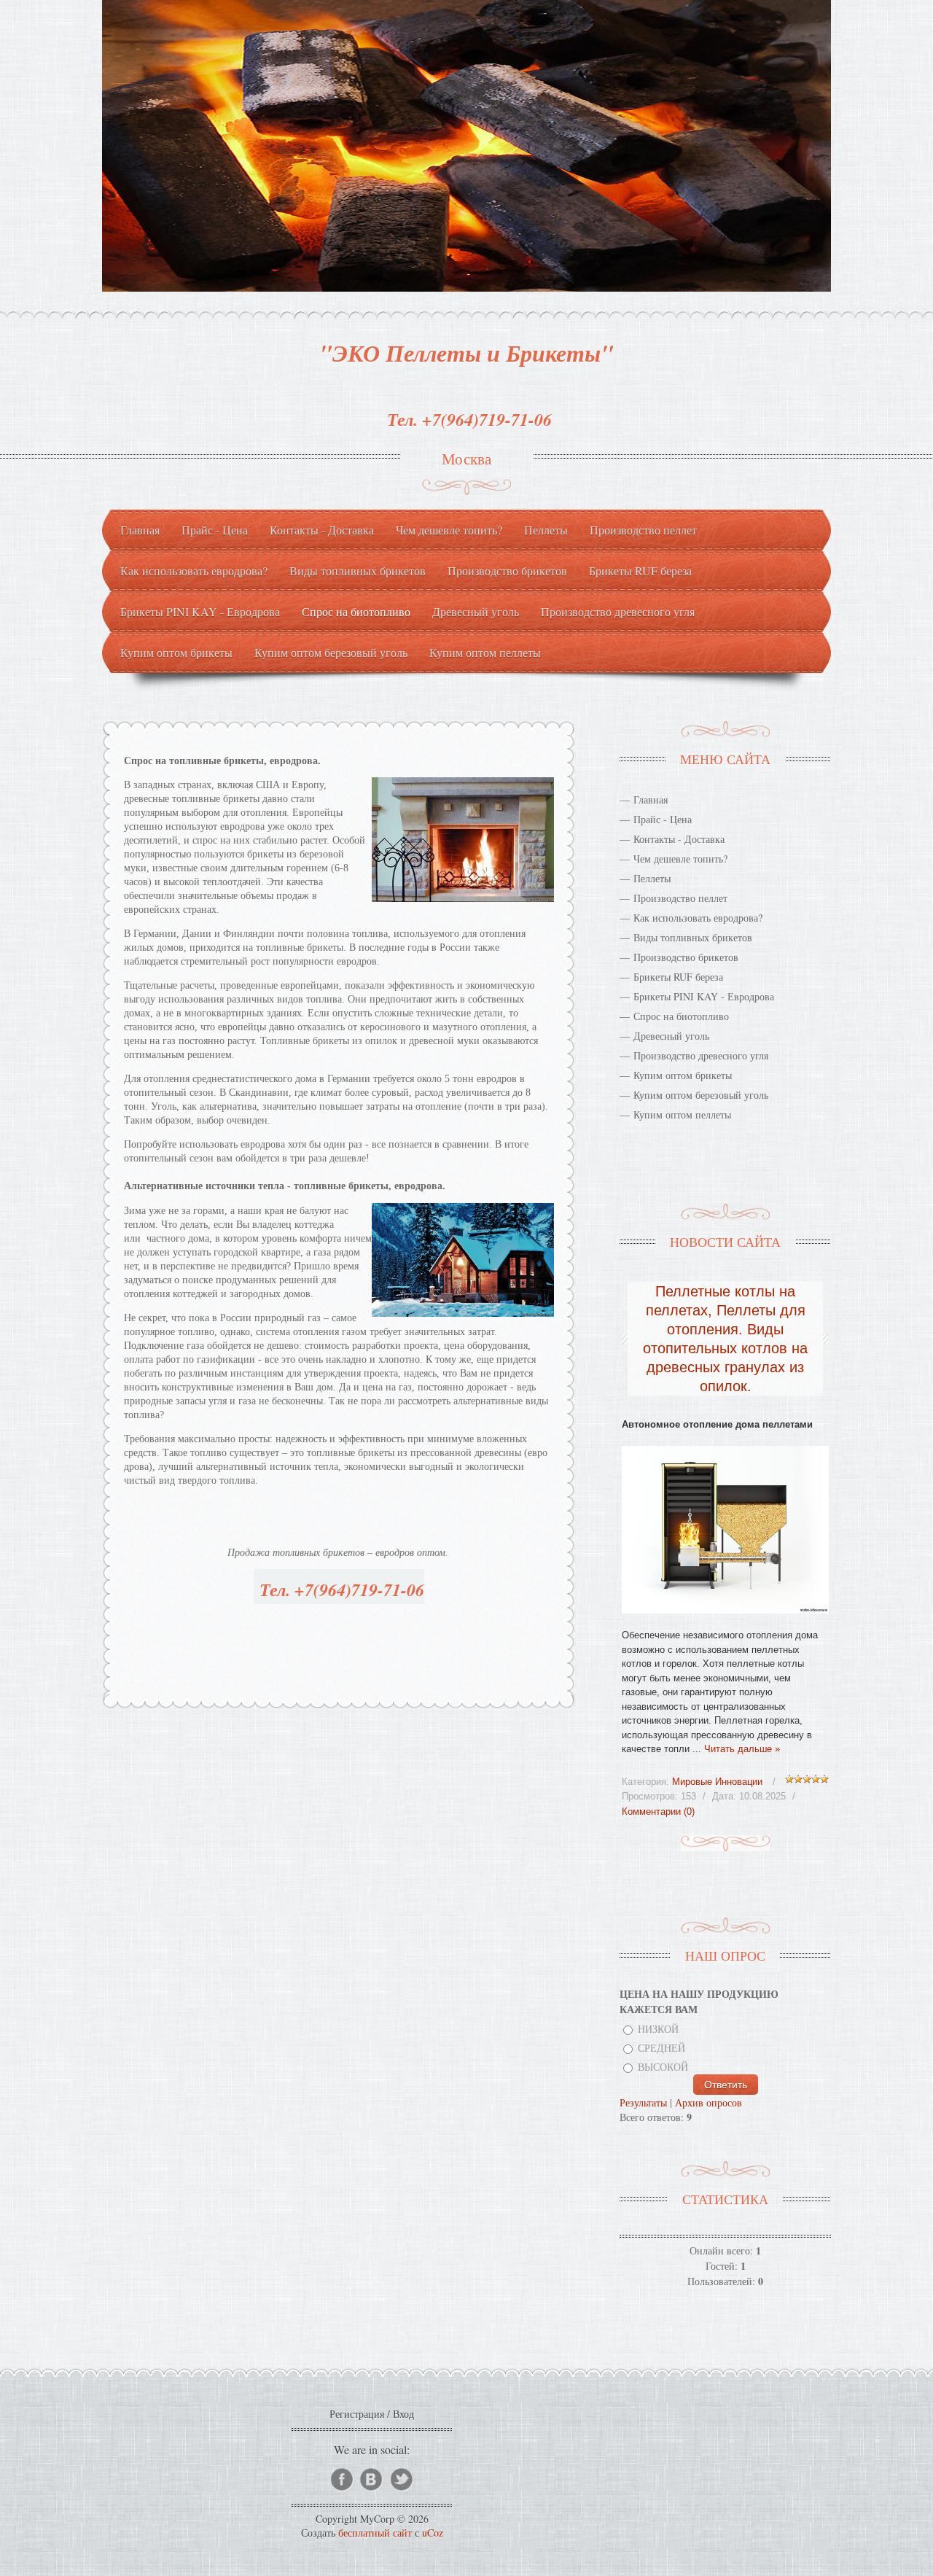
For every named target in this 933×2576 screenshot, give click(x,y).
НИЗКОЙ (658, 2029)
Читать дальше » (742, 1749)
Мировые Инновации (717, 1782)
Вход (403, 2414)
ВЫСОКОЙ (663, 2067)
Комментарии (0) (658, 1812)
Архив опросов (708, 2102)
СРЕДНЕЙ (661, 2048)
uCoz (433, 2533)
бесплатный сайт (375, 2533)
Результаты (643, 2102)
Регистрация (357, 2414)
